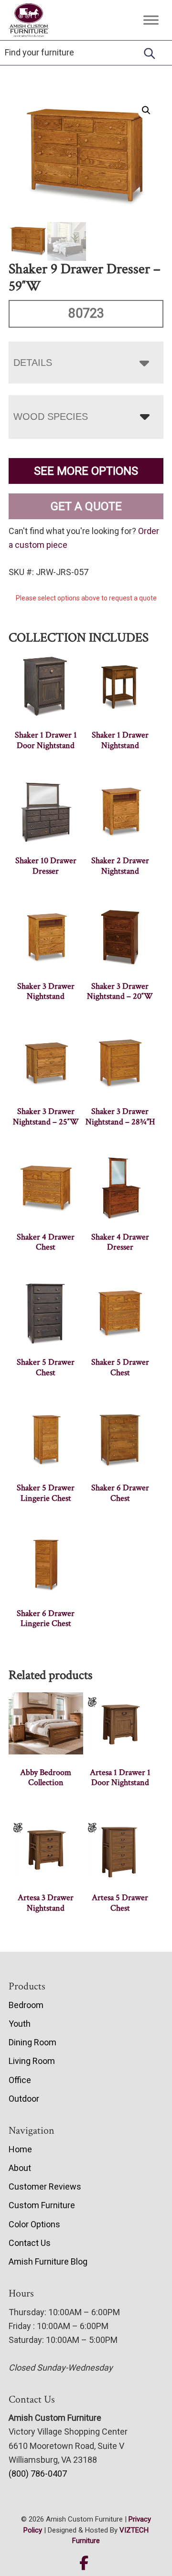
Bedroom (26, 2005)
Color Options (34, 2224)
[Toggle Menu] (151, 20)
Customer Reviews (45, 2186)
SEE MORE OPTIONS (86, 471)
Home (20, 2149)
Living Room (32, 2061)
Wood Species (51, 417)
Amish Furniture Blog (48, 2261)
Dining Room (32, 2042)
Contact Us (30, 2243)
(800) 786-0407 (38, 2474)
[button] (146, 110)
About (20, 2168)
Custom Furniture (42, 2205)
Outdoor (24, 2099)
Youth (20, 2024)
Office (20, 2080)
